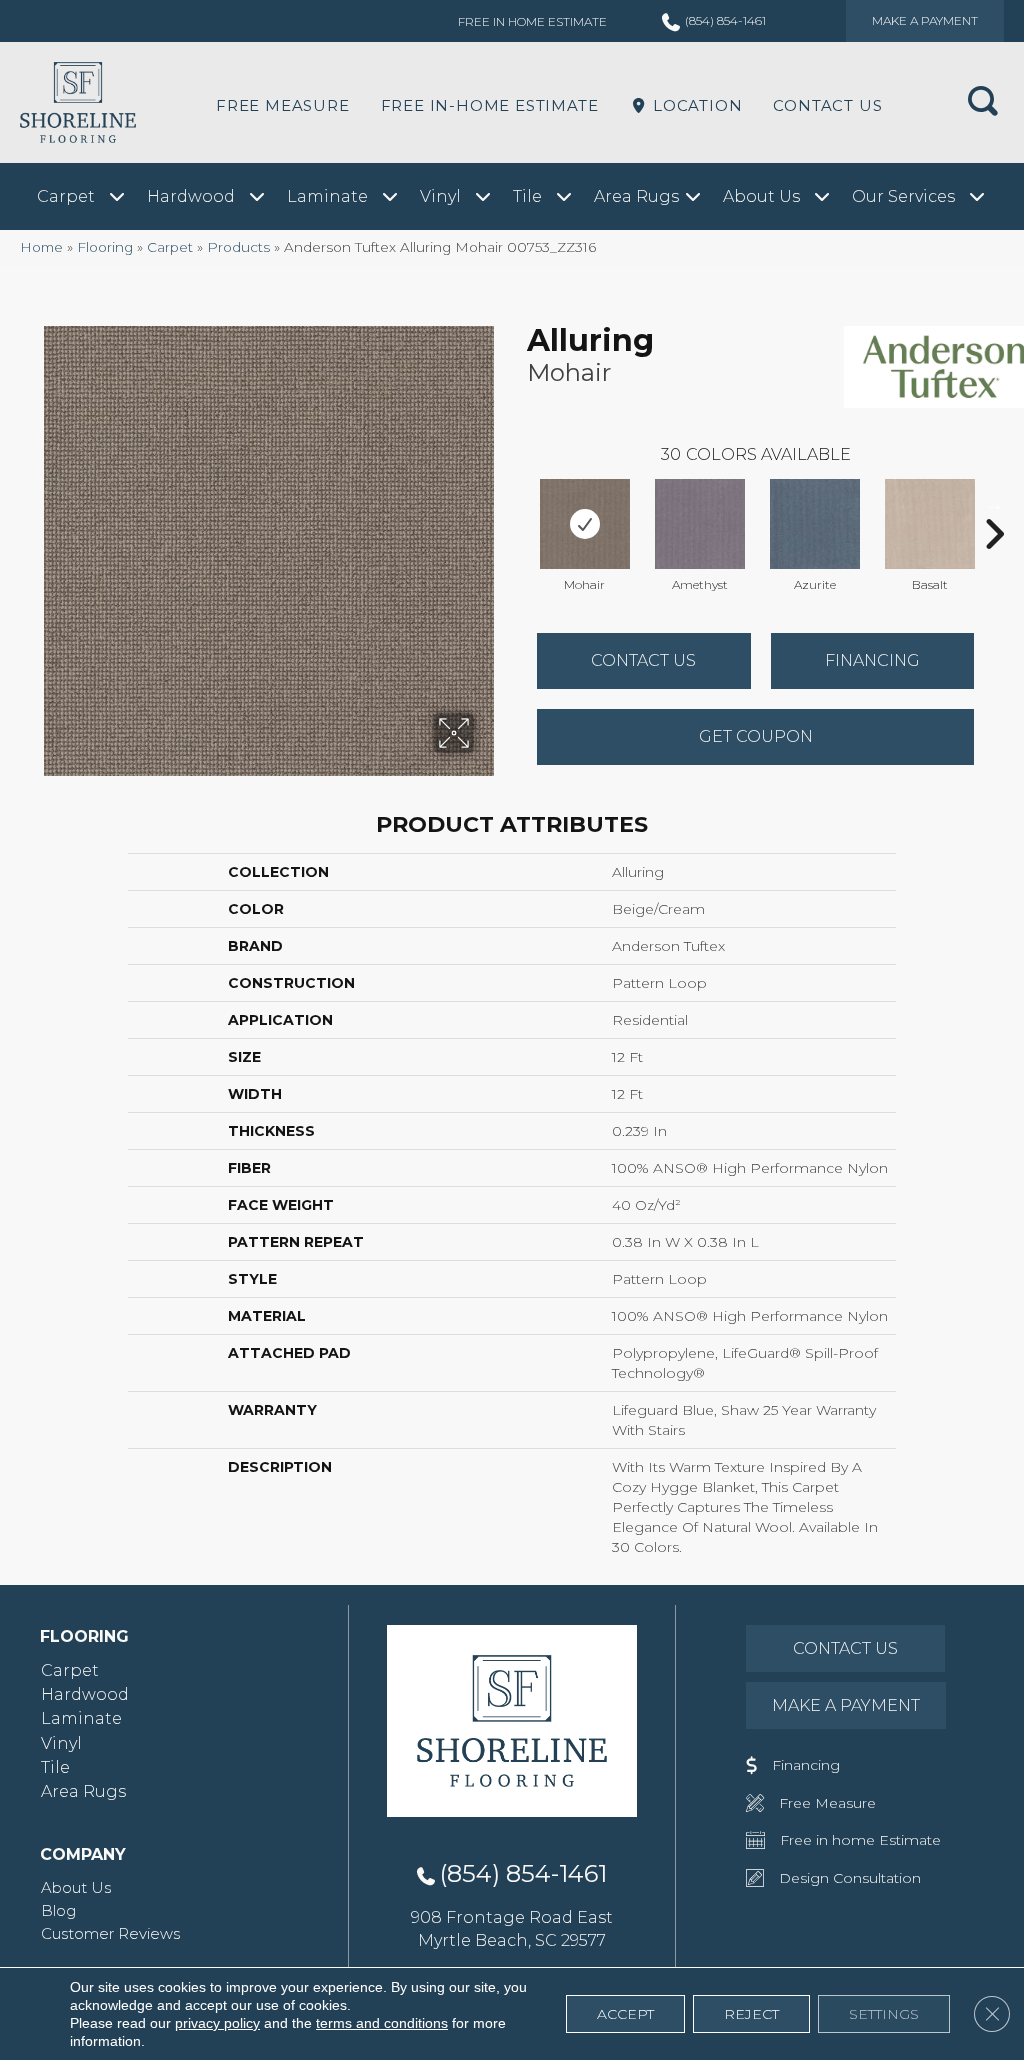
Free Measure (283, 105)
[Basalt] (930, 524)
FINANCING (872, 660)
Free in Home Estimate (532, 21)
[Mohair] (585, 524)
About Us (76, 1887)
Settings (884, 2014)
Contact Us (827, 105)
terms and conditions (382, 2023)
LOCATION (695, 105)
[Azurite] (815, 524)
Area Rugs (83, 1791)
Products (238, 247)
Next (994, 504)
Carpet (170, 247)
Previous (517, 504)
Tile (55, 1767)
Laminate (81, 1718)
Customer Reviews (110, 1933)
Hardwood (85, 1694)
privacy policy (217, 2023)
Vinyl (61, 1743)
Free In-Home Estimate (490, 105)
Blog (58, 1910)
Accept (625, 2014)
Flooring (105, 247)
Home (41, 247)
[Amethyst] (700, 524)
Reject (751, 2014)
